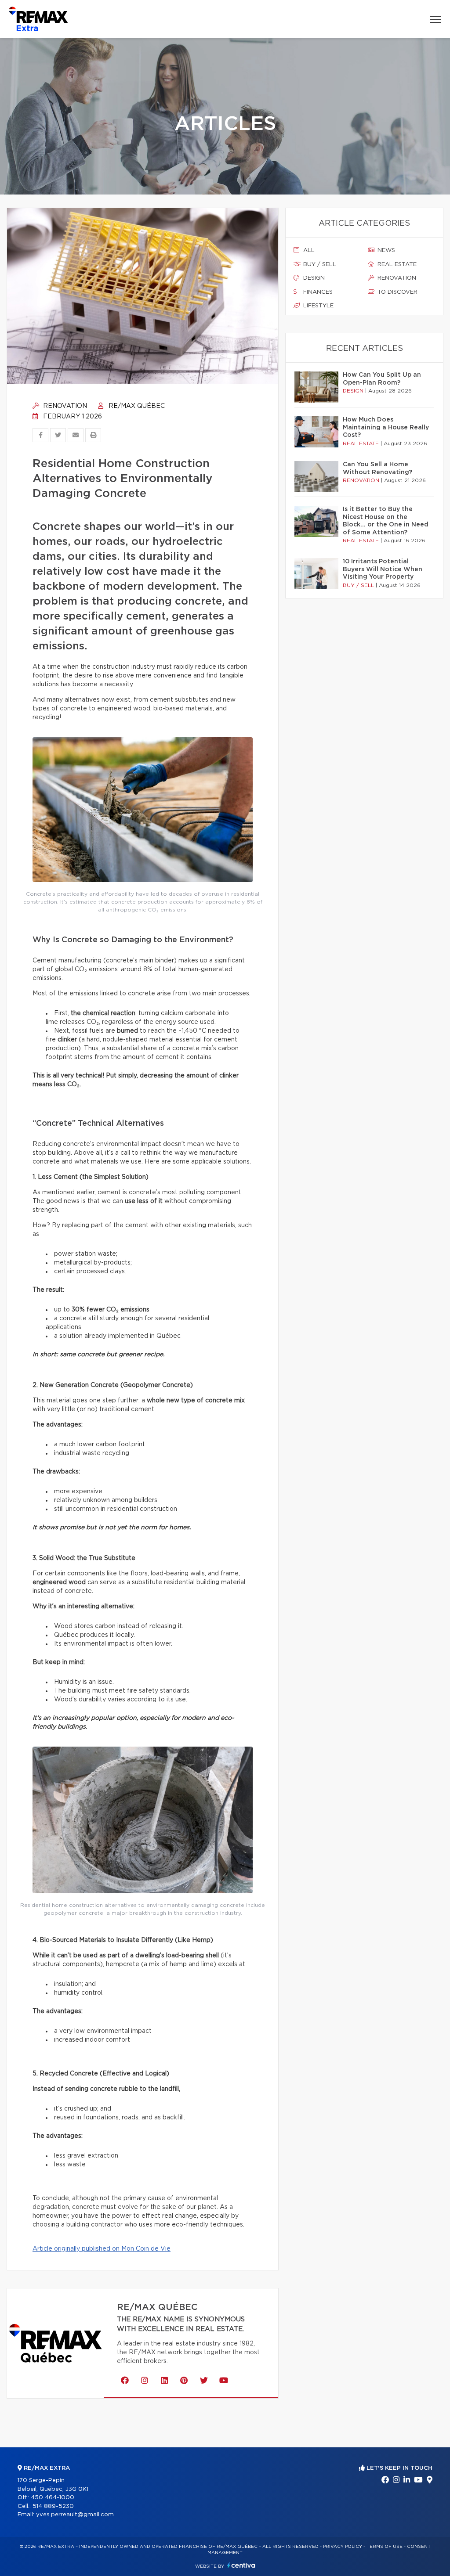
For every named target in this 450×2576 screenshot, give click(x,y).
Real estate (396, 265)
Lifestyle (318, 306)
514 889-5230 (53, 2506)
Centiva (241, 2565)
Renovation (64, 406)
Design (313, 278)
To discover (397, 292)
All (308, 250)
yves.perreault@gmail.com (75, 2515)
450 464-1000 (53, 2498)
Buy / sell (319, 265)
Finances (317, 292)
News (385, 250)
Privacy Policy (343, 2547)
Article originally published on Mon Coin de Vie (102, 2249)
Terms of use (385, 2547)
